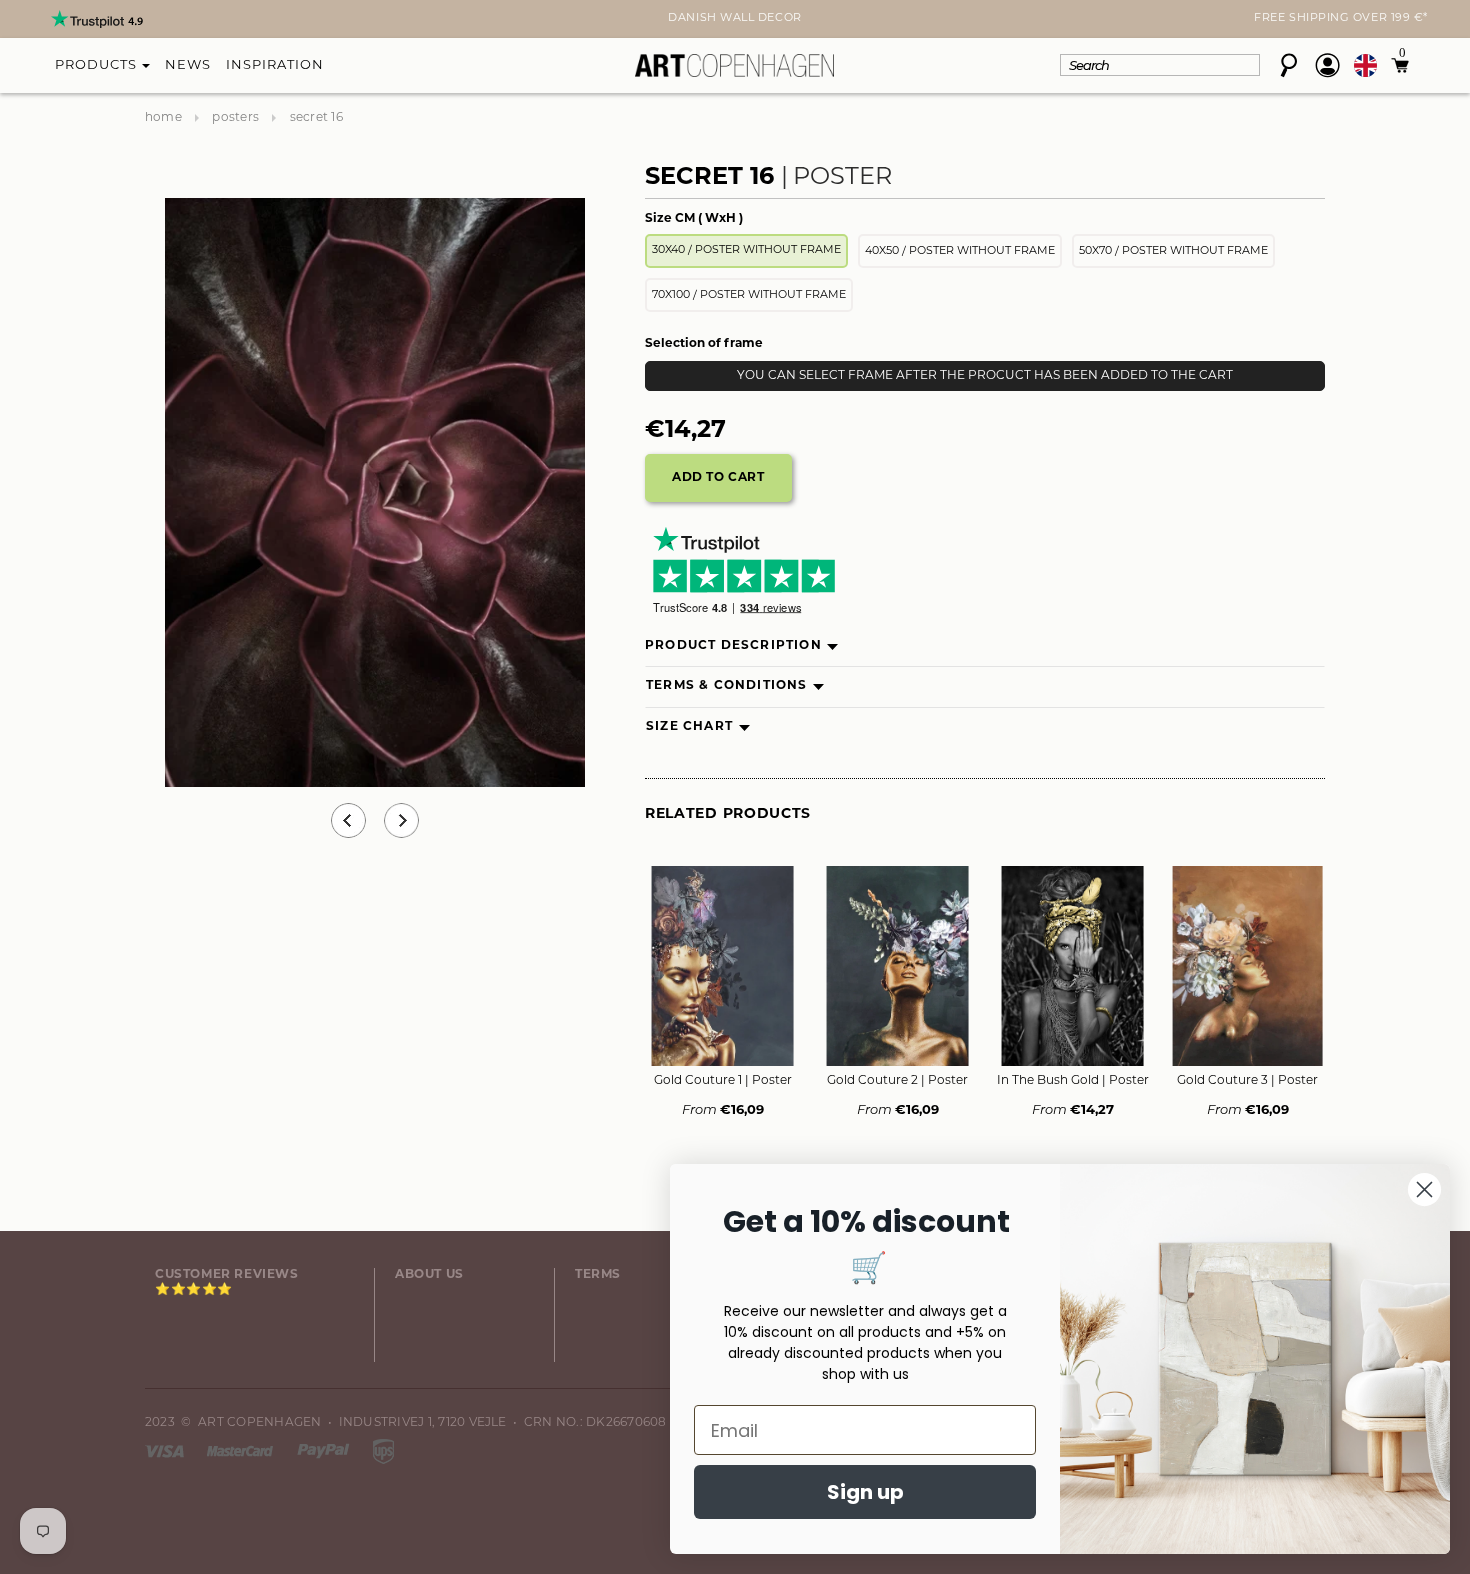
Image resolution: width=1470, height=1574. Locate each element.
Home (163, 118)
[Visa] (166, 1451)
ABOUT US (429, 1275)
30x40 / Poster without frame (746, 250)
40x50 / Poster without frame (960, 251)
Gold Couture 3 (1247, 1081)
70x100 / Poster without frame (749, 295)
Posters (235, 118)
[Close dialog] (1424, 1189)
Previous (348, 820)
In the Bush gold (1073, 1081)
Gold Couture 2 (897, 1081)
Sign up (865, 1492)
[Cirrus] (383, 1451)
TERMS (598, 1275)
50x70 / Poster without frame (1173, 251)
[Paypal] (325, 1451)
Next (157, 21)
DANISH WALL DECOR (734, 18)
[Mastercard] (241, 1451)
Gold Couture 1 (723, 1081)
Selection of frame (704, 344)
